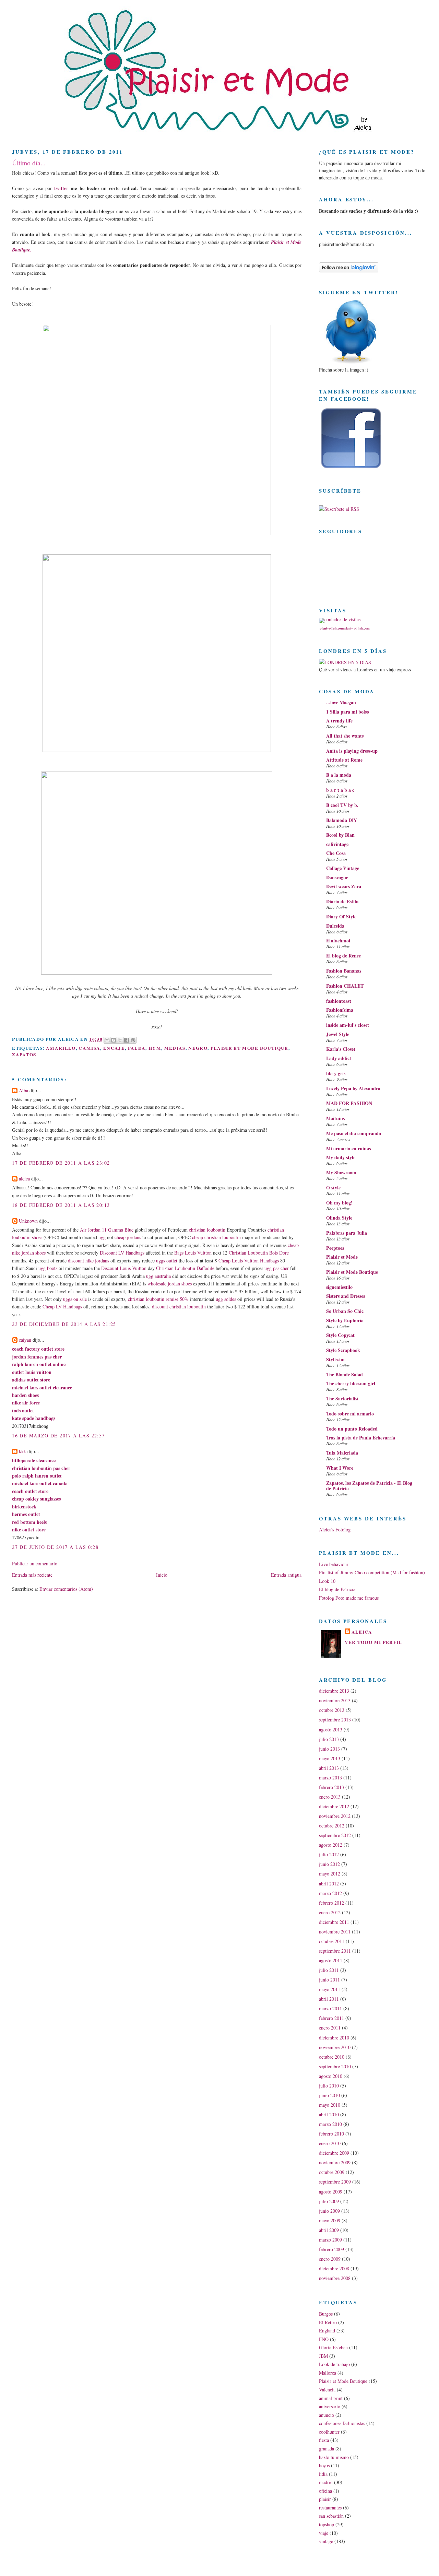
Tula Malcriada (342, 1453)
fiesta (324, 2440)
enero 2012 (330, 1912)
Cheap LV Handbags (62, 1307)
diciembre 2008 (334, 2268)
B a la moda (339, 775)
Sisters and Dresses (346, 1296)
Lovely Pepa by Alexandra (353, 1088)
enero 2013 (330, 1797)
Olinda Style (339, 1218)
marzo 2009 (330, 2240)
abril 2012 (329, 1884)
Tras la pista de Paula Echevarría (361, 1438)
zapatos (24, 1055)
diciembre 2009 (334, 2153)
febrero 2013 (331, 1787)
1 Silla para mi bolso (348, 712)
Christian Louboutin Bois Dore (259, 1253)
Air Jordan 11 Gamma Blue (107, 1230)
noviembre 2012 (335, 1816)
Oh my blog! (339, 1203)
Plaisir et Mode (342, 1257)
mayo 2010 (330, 2105)
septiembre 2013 (335, 1720)
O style (333, 1187)
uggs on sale (75, 1299)
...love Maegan (341, 702)
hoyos (324, 2465)
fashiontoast (339, 1001)
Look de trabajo (334, 2364)
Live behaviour (334, 1564)
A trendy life (339, 721)
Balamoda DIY (342, 820)
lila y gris (336, 1073)
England (327, 2331)
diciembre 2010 (334, 2038)
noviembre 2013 (335, 1700)
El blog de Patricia (337, 1589)
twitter (61, 188)
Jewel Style (338, 1034)
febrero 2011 (331, 2018)
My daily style (341, 1157)
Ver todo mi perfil (373, 1642)
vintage (326, 2541)
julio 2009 (329, 2201)
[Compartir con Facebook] (127, 1040)
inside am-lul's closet (348, 1025)
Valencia (327, 2390)
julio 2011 (329, 1970)
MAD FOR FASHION (349, 1103)
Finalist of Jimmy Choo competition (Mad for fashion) (372, 1572)
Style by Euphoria (345, 1320)
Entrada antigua (286, 1575)
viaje (324, 2533)
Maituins (335, 1118)
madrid (326, 2482)
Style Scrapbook (343, 1350)
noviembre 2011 (335, 1932)
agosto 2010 (331, 2076)
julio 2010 (329, 2086)
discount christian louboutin (179, 1307)
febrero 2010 (331, 2134)
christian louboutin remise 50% (158, 1299)
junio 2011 (329, 1980)
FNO (324, 2339)
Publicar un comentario (35, 1563)
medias (175, 1048)
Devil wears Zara (344, 886)
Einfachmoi (338, 940)
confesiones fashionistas (342, 2423)
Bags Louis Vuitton (193, 1253)
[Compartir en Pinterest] (133, 1040)
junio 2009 (329, 2211)
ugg (102, 1237)
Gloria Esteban (333, 2347)
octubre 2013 (332, 1710)
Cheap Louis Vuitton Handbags (249, 1261)
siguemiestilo (339, 1287)
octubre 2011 (332, 1941)
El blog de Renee (343, 956)
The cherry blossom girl (351, 1383)
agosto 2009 (331, 2192)
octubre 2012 (332, 1826)
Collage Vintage (343, 868)
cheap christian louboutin (216, 1237)
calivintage (337, 844)
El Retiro (328, 2322)
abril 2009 (329, 2230)
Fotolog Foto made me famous (349, 1598)
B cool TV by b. (342, 805)
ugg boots (48, 1268)
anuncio (327, 2415)
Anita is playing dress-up (352, 751)
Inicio (162, 1575)
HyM (155, 1048)
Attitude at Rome (344, 760)
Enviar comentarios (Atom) (66, 1589)
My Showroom (341, 1172)
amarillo (61, 1048)
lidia (323, 2474)
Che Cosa (336, 853)
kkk (22, 1451)
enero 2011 (330, 2028)
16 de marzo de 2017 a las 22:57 (58, 1436)
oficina (325, 2491)
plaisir (325, 2499)
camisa (89, 1048)
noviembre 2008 (335, 2278)
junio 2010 (329, 2095)
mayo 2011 (330, 1989)
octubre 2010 (332, 2057)
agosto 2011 (331, 1960)
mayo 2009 (330, 2220)
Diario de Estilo (342, 901)
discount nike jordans (88, 1261)
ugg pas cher (277, 1268)
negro (198, 1048)
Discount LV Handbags (122, 1253)
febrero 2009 (331, 2249)
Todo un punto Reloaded (352, 1429)
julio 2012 (329, 1854)
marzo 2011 (330, 2008)
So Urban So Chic (345, 1311)
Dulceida (335, 926)
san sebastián (331, 2516)
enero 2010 (330, 2143)
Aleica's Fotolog (335, 1530)
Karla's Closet (341, 1049)
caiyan (25, 1340)
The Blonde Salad (345, 1374)
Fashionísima (340, 1010)
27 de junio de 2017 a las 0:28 (55, 1547)
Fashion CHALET (345, 986)
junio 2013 (329, 1749)
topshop (327, 2524)
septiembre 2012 (335, 1835)
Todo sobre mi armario (350, 1414)
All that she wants (345, 736)
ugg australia (158, 1276)
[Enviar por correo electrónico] (107, 1040)
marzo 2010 (330, 2124)
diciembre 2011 (334, 1922)
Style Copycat (340, 1335)
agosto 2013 (331, 1730)
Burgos (326, 2314)
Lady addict (339, 1058)
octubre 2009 (332, 2172)
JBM (323, 2356)
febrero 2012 (331, 1903)
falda (137, 1048)
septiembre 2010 (335, 2066)
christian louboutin (207, 1230)
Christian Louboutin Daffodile (185, 1268)
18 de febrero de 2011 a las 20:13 (61, 1205)
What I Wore (340, 1468)
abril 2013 (329, 1768)
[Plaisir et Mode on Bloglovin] (349, 270)
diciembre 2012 (334, 1806)
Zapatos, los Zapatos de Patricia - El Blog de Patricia (369, 1486)
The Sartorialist (342, 1398)
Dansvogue (337, 877)
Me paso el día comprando (354, 1133)
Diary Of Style (341, 916)
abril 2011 (329, 1999)
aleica (24, 1179)
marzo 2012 (330, 1893)
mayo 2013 (330, 1758)
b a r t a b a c (340, 790)
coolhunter (329, 2432)
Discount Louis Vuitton (124, 1268)
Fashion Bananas (344, 971)
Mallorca (328, 2373)
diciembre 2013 (334, 1691)
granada (327, 2449)
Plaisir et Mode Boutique (250, 1048)
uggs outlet (167, 1261)
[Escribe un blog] (114, 1040)
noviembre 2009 (335, 2162)
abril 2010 (329, 2114)
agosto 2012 (331, 1845)
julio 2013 (329, 1739)
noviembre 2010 (335, 2047)
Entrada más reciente (32, 1575)
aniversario (330, 2406)
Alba (23, 1090)
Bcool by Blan (340, 835)
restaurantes (330, 2508)
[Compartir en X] (120, 1040)
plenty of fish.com (357, 628)
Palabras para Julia (347, 1233)
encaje (114, 1048)
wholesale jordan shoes (170, 1284)
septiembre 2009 (335, 2182)
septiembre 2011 (335, 1951)
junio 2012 (329, 1864)
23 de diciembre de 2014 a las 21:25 (64, 1324)
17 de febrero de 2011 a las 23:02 (61, 1163)
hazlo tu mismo (334, 2457)
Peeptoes (335, 1248)
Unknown (28, 1221)
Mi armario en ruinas (348, 1148)
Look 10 (327, 1581)
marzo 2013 (330, 1778)
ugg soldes (226, 1299)
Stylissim (335, 1359)
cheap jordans (128, 1237)
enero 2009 (330, 2259)
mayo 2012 (330, 1874)
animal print (331, 2398)
